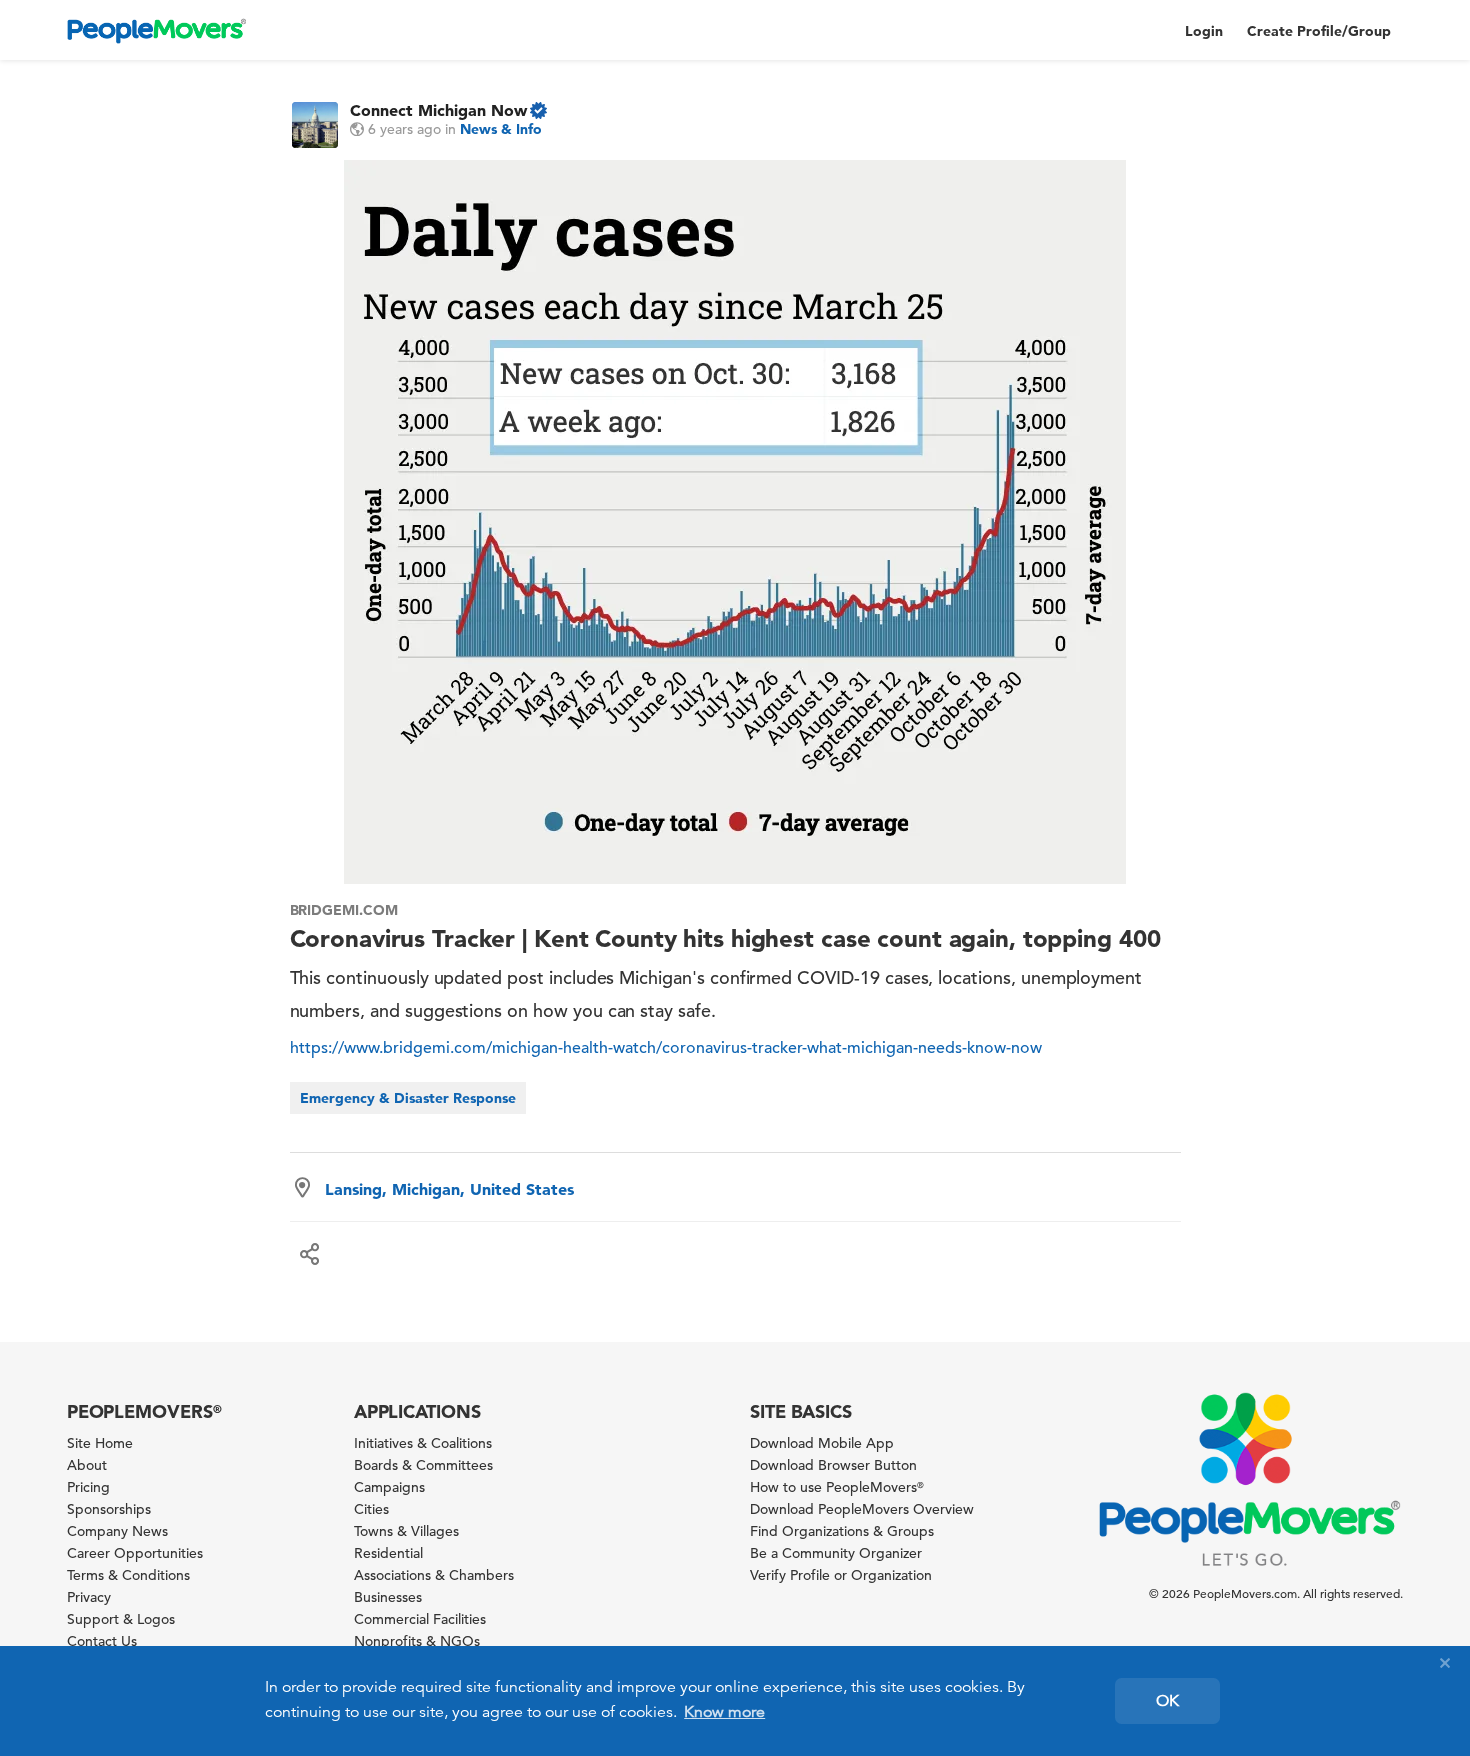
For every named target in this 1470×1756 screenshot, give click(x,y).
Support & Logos (121, 1619)
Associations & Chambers (434, 1575)
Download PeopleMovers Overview (862, 1509)
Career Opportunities (135, 1553)
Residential (388, 1553)
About (87, 1465)
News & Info (501, 129)
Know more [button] (724, 1712)
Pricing (88, 1487)
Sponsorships (109, 1509)
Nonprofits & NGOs (417, 1641)
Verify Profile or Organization (841, 1575)
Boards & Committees (423, 1465)
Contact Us (102, 1641)
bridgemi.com (344, 910)
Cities (371, 1509)
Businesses (388, 1597)
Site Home (100, 1443)
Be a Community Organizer (836, 1553)
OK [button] (1167, 1701)
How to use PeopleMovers (837, 1487)
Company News (117, 1531)
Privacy (89, 1597)
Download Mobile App (822, 1443)
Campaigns (389, 1487)
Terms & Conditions (128, 1575)
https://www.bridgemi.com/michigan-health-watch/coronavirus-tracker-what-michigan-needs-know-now (666, 1048)
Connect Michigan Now (438, 110)
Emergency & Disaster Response (408, 1098)
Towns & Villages (406, 1531)
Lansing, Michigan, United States (449, 1189)
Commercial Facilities (420, 1619)
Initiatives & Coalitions (423, 1443)
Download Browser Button (833, 1465)
